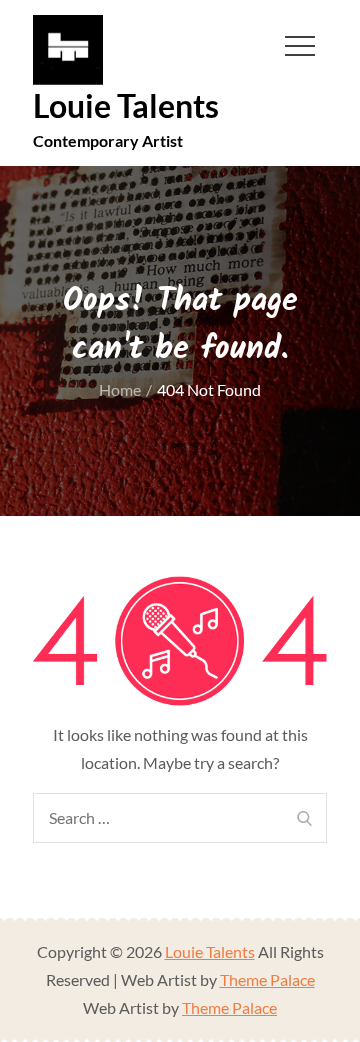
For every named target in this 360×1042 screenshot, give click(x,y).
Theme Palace (267, 979)
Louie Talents (126, 105)
